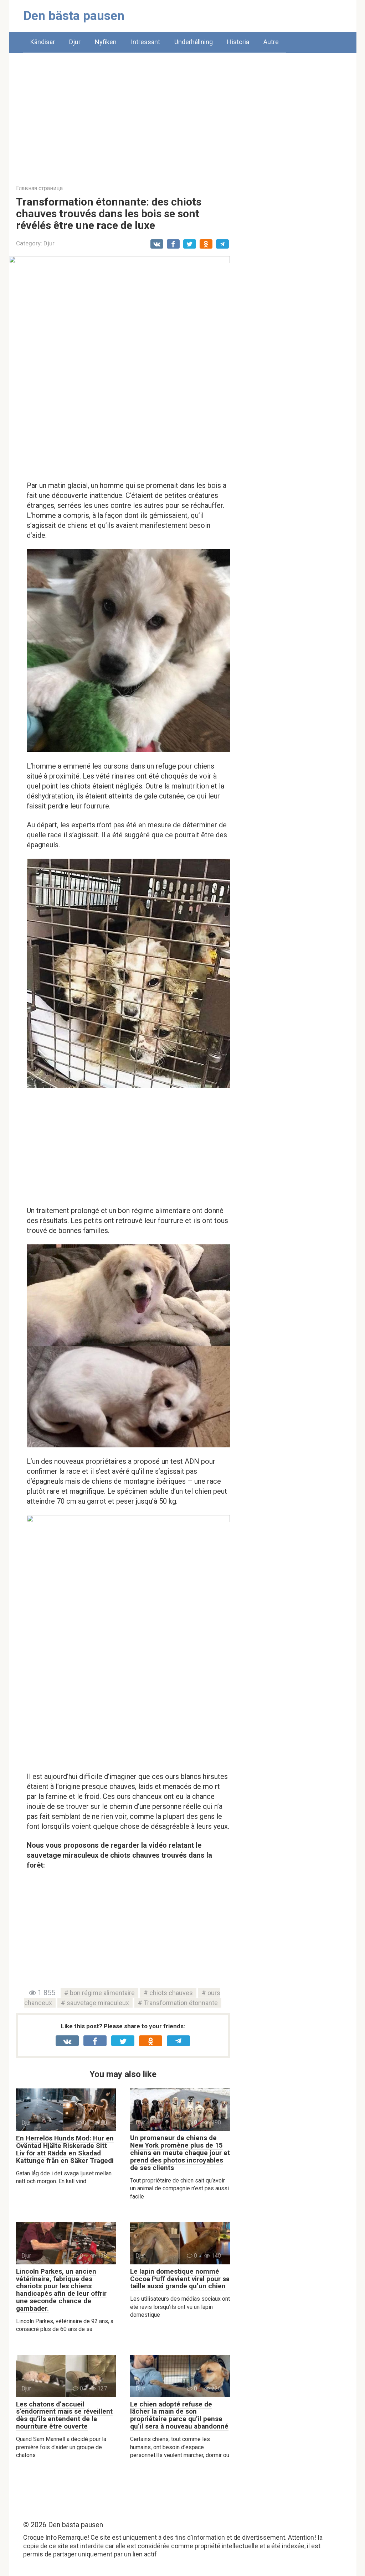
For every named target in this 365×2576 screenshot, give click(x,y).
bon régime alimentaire (102, 1993)
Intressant (145, 42)
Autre (271, 42)
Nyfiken (106, 42)
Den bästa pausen (74, 16)
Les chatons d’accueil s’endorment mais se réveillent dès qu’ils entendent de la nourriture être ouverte (64, 2415)
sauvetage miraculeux (98, 2003)
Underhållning (194, 42)
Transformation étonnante (181, 2003)
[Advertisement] (183, 113)
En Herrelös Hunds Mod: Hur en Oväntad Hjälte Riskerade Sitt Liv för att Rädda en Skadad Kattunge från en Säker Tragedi (65, 2149)
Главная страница (39, 188)
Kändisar (43, 42)
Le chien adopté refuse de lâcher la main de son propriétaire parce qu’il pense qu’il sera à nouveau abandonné (179, 2415)
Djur (75, 42)
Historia (238, 42)
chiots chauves (171, 1993)
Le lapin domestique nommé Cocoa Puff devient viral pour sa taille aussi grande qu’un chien (180, 2279)
